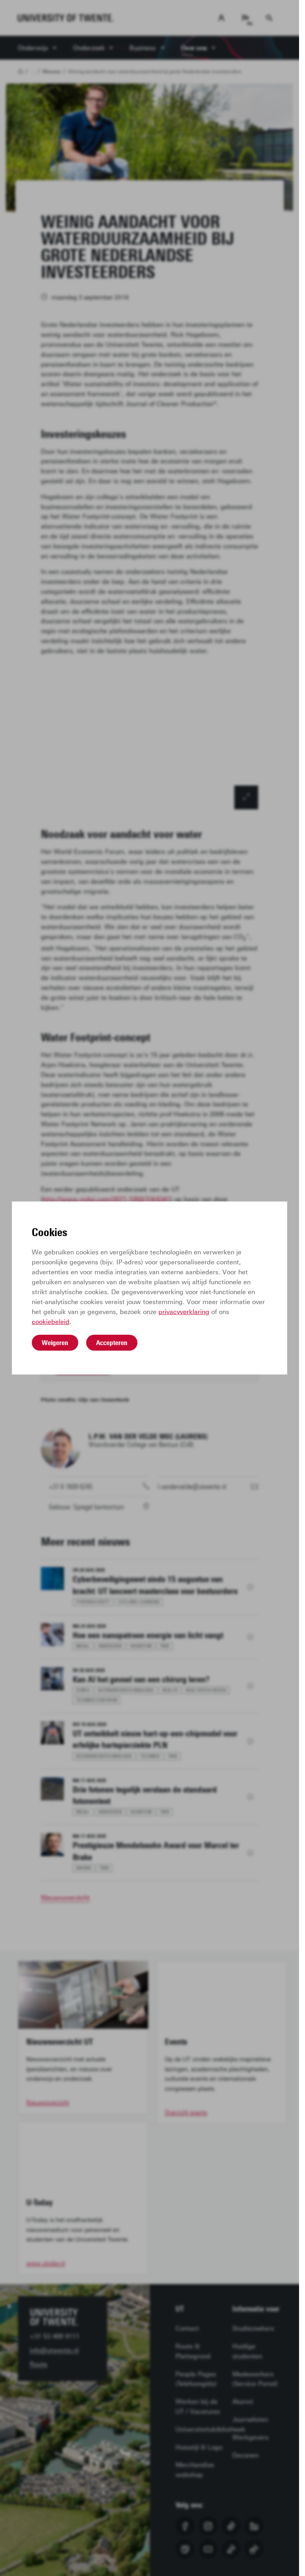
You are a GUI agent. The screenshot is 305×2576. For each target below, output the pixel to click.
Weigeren (55, 1343)
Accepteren (112, 1343)
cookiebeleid (51, 1322)
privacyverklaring (184, 1312)
